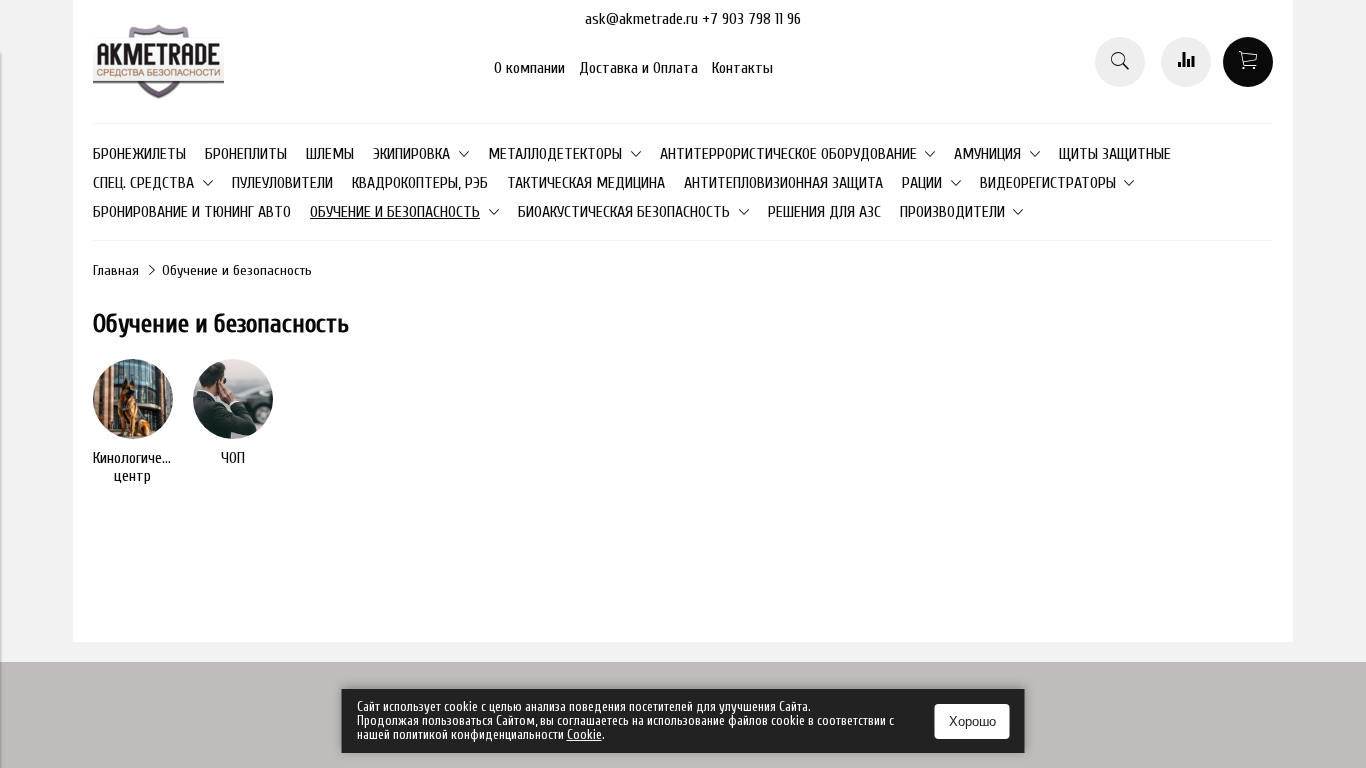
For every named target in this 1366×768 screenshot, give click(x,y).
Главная (116, 270)
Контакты (742, 68)
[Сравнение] (1186, 62)
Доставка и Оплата (638, 68)
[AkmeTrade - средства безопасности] (158, 95)
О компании (529, 68)
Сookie (584, 734)
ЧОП (233, 458)
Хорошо (972, 721)
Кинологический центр (141, 467)
